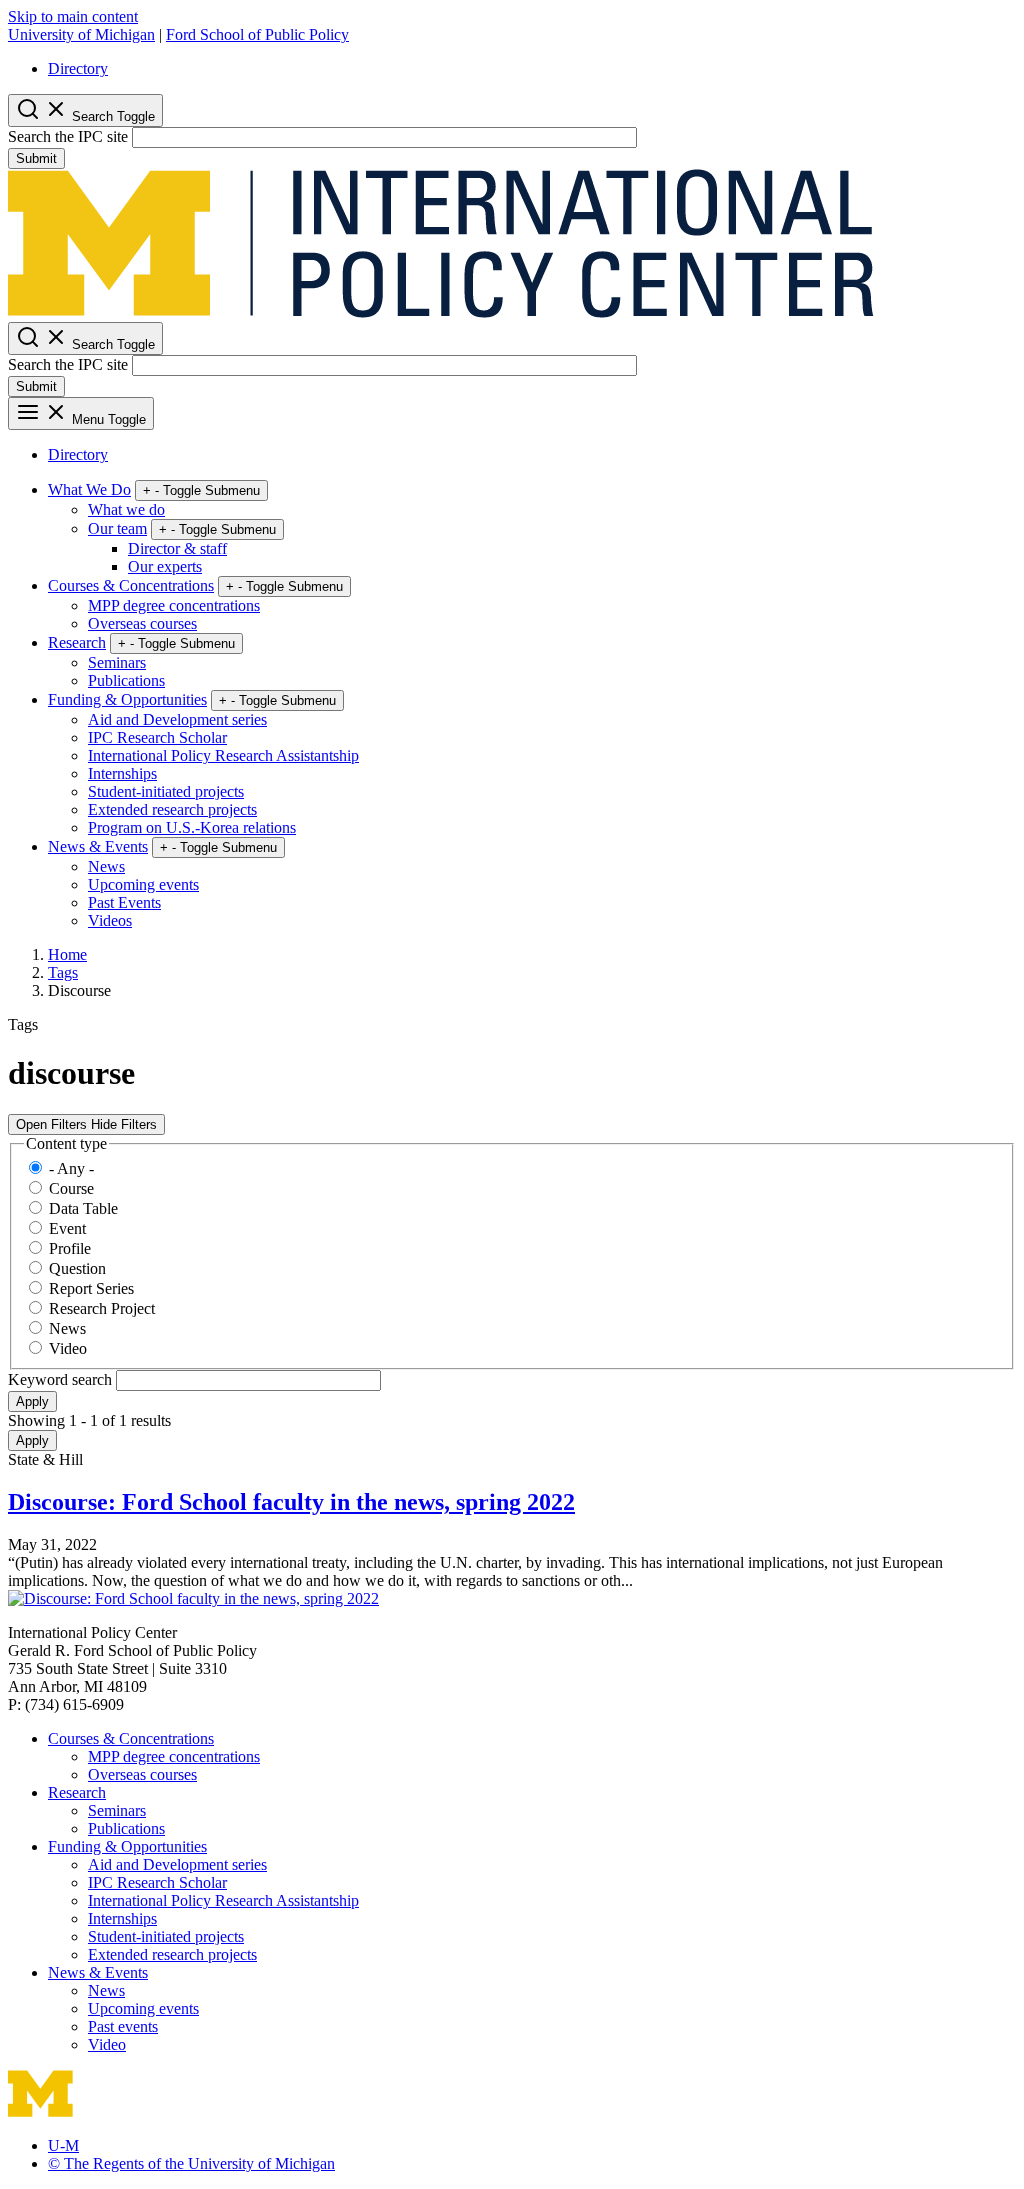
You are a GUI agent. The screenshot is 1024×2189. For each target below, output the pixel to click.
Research (77, 642)
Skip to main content (73, 16)
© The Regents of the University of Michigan (191, 2163)
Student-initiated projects (166, 791)
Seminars (117, 662)
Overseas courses (142, 623)
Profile (70, 1248)
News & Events (98, 846)
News (106, 866)
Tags (63, 972)
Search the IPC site (68, 136)
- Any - (71, 1168)
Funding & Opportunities (127, 699)
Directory (78, 68)
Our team (117, 528)
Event (67, 1228)
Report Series (91, 1288)
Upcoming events (143, 884)
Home (67, 954)
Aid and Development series (177, 719)
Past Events (124, 902)
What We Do (89, 489)
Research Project (102, 1308)
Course (71, 1188)
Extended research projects (172, 809)
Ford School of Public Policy (257, 34)
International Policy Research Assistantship (223, 755)
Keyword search (62, 1379)
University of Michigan (81, 34)
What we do (126, 509)
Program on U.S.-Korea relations (192, 827)
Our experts (165, 566)
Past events (123, 2026)
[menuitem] (532, 69)
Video (68, 1348)
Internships (122, 773)
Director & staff (177, 548)
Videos (110, 920)
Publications (126, 680)
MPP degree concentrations (174, 605)
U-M (63, 2145)
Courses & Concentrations (131, 585)
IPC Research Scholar (157, 737)
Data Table (83, 1208)
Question (77, 1268)
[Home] (441, 312)
